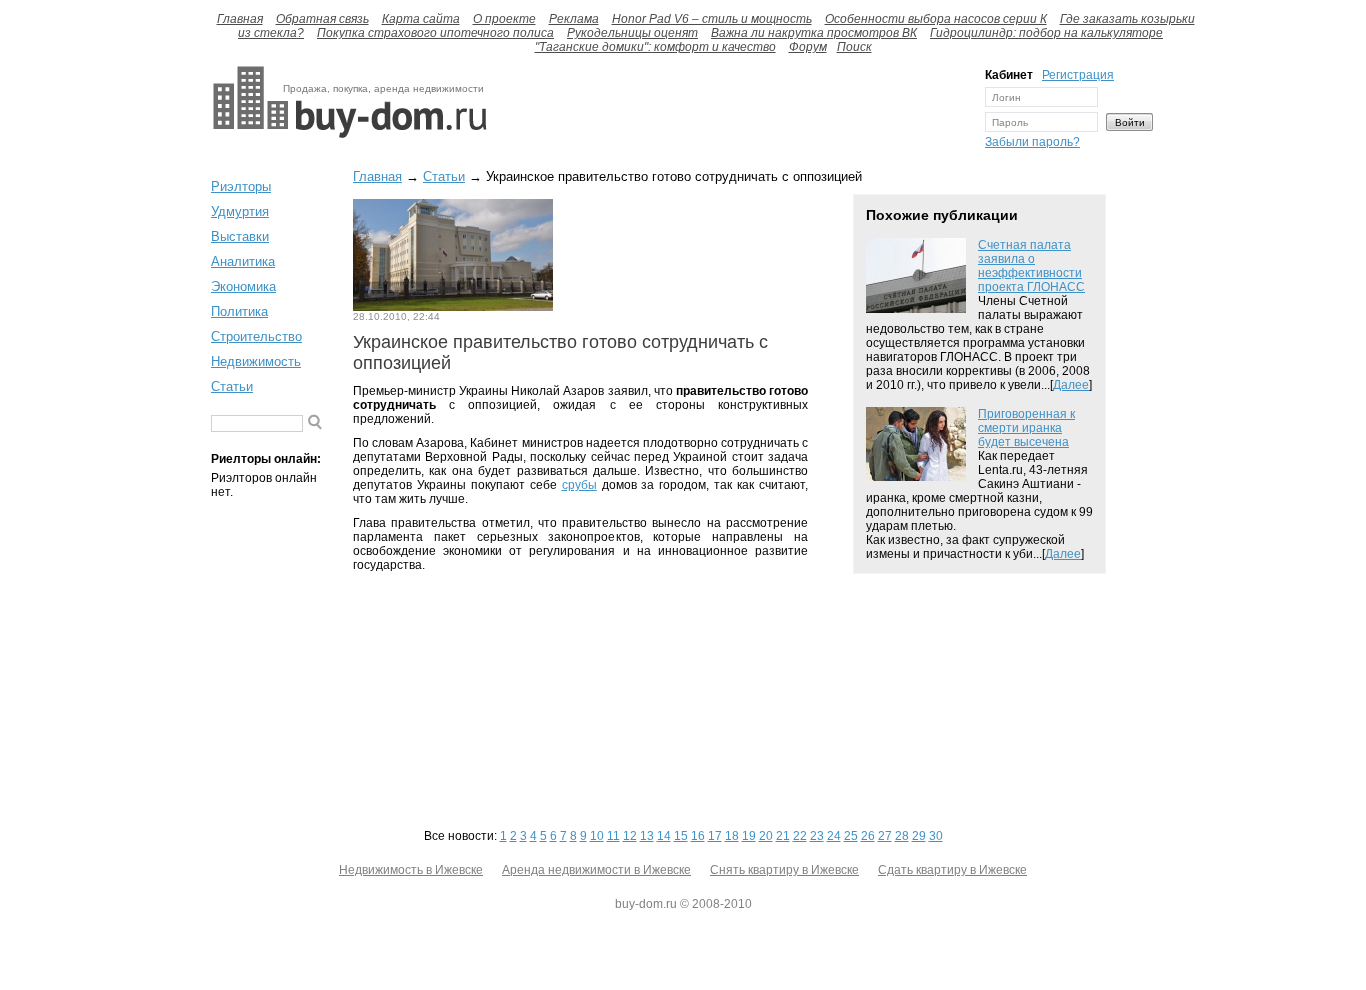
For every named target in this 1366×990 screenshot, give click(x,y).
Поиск (854, 47)
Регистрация (1078, 75)
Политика (239, 311)
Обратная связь (322, 19)
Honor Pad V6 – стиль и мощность (712, 19)
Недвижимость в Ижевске (411, 870)
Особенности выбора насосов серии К (936, 19)
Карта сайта (421, 19)
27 (885, 836)
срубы (579, 485)
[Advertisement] (731, 113)
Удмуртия (240, 211)
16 (698, 836)
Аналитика (243, 261)
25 (851, 836)
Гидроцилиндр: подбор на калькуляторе (1046, 33)
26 (868, 836)
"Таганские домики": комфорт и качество (655, 47)
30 (936, 836)
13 (647, 836)
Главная (240, 19)
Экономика (243, 286)
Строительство (256, 336)
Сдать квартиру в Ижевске (952, 870)
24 (834, 836)
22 (800, 836)
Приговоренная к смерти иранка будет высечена (1026, 428)
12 (630, 836)
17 (715, 836)
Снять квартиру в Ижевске (784, 870)
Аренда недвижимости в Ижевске (596, 870)
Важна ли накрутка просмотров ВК (814, 33)
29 (919, 836)
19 (749, 836)
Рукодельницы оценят (632, 33)
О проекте (504, 19)
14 (664, 836)
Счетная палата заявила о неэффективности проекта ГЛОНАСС (1031, 266)
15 (681, 836)
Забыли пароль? (1032, 142)
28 (902, 836)
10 (597, 836)
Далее (1071, 385)
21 (783, 836)
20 (766, 836)
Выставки (240, 236)
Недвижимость (256, 361)
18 (732, 836)
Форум (808, 47)
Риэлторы (241, 186)
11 (613, 836)
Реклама (574, 19)
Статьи (232, 386)
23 (817, 836)
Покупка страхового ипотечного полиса (435, 33)
